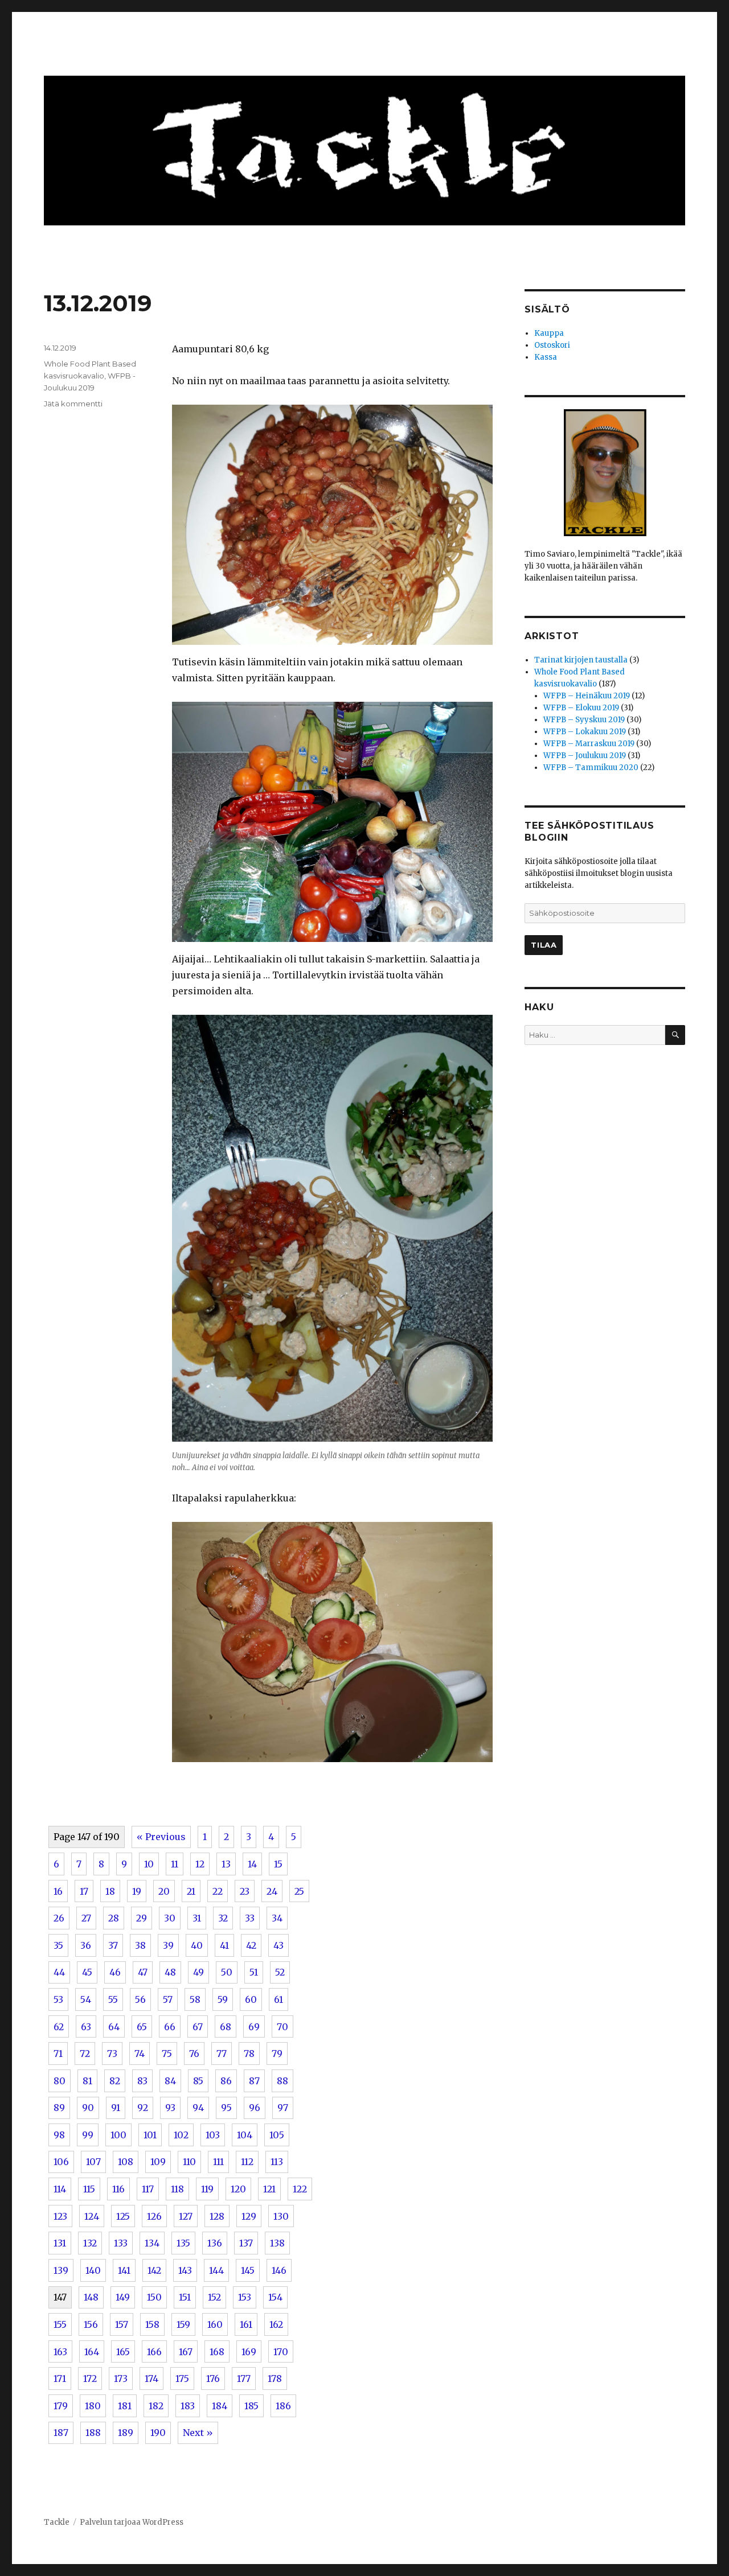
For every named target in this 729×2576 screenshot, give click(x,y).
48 (170, 1972)
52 (280, 1972)
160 (215, 2324)
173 (121, 2379)
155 (60, 2324)
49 (198, 1972)
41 (224, 1945)
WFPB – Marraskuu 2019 (589, 744)
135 (183, 2243)
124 (92, 2216)
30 (170, 1918)
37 (113, 1945)
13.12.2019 (98, 303)
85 (198, 2081)
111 (218, 2162)
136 (215, 2243)
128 (217, 2216)
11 (175, 1864)
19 (137, 1891)
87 (254, 2081)
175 (182, 2379)
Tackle (57, 2522)
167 (186, 2352)
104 (245, 2135)
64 (114, 2027)
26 (59, 1918)
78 (249, 2054)
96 (255, 2108)
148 (91, 2297)
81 (87, 2081)
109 (158, 2162)
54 (86, 1999)
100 (118, 2135)
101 (150, 2135)
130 (281, 2216)
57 (168, 1999)
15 (278, 1864)
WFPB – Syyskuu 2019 (584, 720)
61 (279, 1999)
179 (61, 2406)
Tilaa (544, 945)
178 (275, 2379)
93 (170, 2108)
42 (251, 1945)
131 (60, 2243)
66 (170, 2027)
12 (200, 1864)
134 (152, 2243)
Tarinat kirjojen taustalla (581, 660)
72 (85, 2054)
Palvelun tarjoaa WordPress (132, 2522)
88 (282, 2081)
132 (90, 2243)
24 (272, 1891)
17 (84, 1891)
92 (143, 2108)
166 (154, 2352)
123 (60, 2216)
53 (58, 1999)
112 (247, 2162)
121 (269, 2189)
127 (186, 2216)
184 (220, 2406)
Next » (198, 2433)
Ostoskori (552, 345)
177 (244, 2379)
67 (198, 2027)
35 (58, 1945)
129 (249, 2216)
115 (89, 2189)
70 (282, 2027)
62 (59, 2027)
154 (275, 2297)
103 (213, 2135)
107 (93, 2162)
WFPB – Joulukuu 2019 (585, 756)
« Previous (161, 1837)
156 (91, 2324)
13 (226, 1864)
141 (124, 2270)
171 (60, 2379)
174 (151, 2379)
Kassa (546, 357)
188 (93, 2433)
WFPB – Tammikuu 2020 (591, 768)
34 (277, 1918)
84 (170, 2081)
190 (158, 2433)
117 (148, 2189)
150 (154, 2297)
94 (198, 2108)
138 (277, 2243)
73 (112, 2054)
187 (61, 2433)
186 (283, 2406)
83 (142, 2081)
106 (61, 2162)
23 (245, 1891)
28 (114, 1918)
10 (149, 1864)
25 (299, 1891)
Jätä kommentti (73, 404)
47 (143, 1972)
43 (279, 1945)
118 (177, 2189)
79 (277, 2054)
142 (154, 2270)
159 (183, 2324)
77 (222, 2054)
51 (254, 1972)
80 (60, 2081)
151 (185, 2297)
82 (115, 2081)
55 (113, 1999)
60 (251, 1999)
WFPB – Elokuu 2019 (581, 708)
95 (226, 2108)
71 (58, 2054)
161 (246, 2324)
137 (246, 2243)
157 (122, 2324)
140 (93, 2270)
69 (254, 2027)
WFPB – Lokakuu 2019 (585, 732)
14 (252, 1864)
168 (217, 2352)
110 (189, 2162)
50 (227, 1972)
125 (123, 2216)
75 (167, 2054)
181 (125, 2406)
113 (277, 2162)
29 (142, 1918)
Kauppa (549, 333)
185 (251, 2406)
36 (86, 1945)
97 (283, 2108)
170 (281, 2352)
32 (223, 1918)
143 (185, 2270)
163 (60, 2352)
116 (118, 2189)
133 (121, 2243)
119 (207, 2189)
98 (59, 2135)
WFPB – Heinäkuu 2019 (587, 696)
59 (223, 1999)
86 (226, 2081)
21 (191, 1891)
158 (152, 2324)
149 (123, 2297)
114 (60, 2189)
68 (226, 2027)
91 (116, 2108)
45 (87, 1972)
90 (88, 2108)
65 (142, 2027)
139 (61, 2270)
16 (58, 1891)
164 (92, 2352)
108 (126, 2162)
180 (93, 2406)
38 (140, 1945)
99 (88, 2135)
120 (238, 2189)
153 (245, 2297)
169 (249, 2352)
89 (59, 2108)
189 (126, 2433)
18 (110, 1891)
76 (194, 2054)
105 (277, 2135)
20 (164, 1891)
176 (213, 2379)
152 (214, 2297)
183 (188, 2406)
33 (250, 1918)
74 (140, 2054)
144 (216, 2270)
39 (168, 1945)
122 (300, 2189)
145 (248, 2270)
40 (197, 1945)
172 (90, 2379)
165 (123, 2352)
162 (276, 2324)
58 (195, 1999)
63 (86, 2027)
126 (154, 2216)
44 (59, 1972)
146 (279, 2270)
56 (140, 1999)
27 (86, 1918)
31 (197, 1918)
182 (156, 2406)
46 (115, 1972)
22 (218, 1891)
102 (181, 2135)
